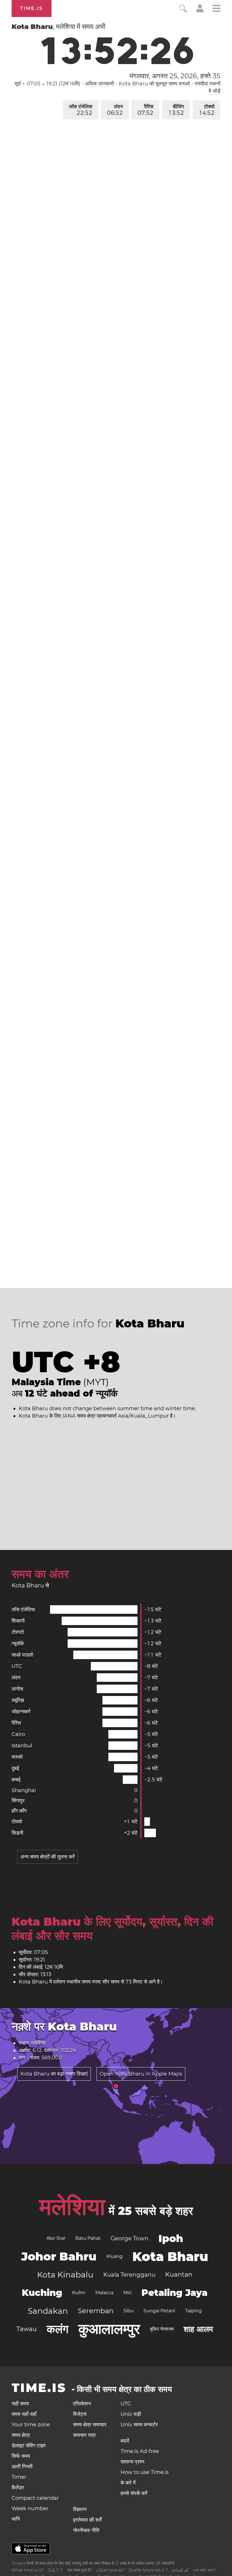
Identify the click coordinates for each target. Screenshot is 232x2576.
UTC (17, 1666)
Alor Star (56, 2238)
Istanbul (22, 1746)
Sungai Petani (159, 2311)
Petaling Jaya (174, 2293)
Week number (30, 2509)
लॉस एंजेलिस (81, 110)
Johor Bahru (59, 2256)
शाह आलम (198, 2329)
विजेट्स (80, 2414)
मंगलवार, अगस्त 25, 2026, (175, 76)
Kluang (114, 2256)
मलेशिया (72, 2207)
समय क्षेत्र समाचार (90, 2425)
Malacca (104, 2293)
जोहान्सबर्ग (21, 1712)
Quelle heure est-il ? (148, 2570)
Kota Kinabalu (65, 2275)
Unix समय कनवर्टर (139, 2425)
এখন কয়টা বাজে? (204, 2570)
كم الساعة (180, 2570)
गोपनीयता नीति (86, 2530)
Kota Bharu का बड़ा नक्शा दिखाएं (54, 2074)
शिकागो (18, 1621)
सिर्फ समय (21, 2456)
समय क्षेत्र (21, 2435)
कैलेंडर (18, 2488)
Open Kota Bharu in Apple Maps (141, 2074)
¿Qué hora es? (110, 2570)
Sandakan (48, 2311)
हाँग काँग (19, 1811)
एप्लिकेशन (82, 2404)
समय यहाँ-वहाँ (24, 2414)
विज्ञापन (80, 2509)
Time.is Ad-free (140, 2451)
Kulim (79, 2293)
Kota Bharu (170, 2256)
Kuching (42, 2293)
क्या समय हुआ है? (80, 2570)
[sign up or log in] (200, 11)
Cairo (18, 1734)
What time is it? (28, 2570)
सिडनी (17, 1833)
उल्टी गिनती (22, 2467)
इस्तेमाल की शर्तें (87, 2520)
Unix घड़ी (131, 2414)
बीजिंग (176, 110)
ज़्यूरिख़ (18, 1700)
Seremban (96, 2311)
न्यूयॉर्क (18, 1644)
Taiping (193, 2311)
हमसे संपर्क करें (134, 2493)
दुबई (15, 1768)
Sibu (128, 2311)
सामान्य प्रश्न (132, 2462)
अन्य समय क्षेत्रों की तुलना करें (48, 1857)
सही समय (20, 2404)
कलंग (58, 2329)
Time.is (32, 8)
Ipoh (171, 2238)
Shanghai (24, 1790)
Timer (19, 2477)
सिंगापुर (18, 1801)
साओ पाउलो (22, 1655)
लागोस (17, 1689)
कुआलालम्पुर (109, 2329)
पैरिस (145, 110)
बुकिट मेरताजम (162, 2329)
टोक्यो (207, 110)
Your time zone (31, 2425)
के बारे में (128, 2483)
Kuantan (179, 2274)
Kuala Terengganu (129, 2275)
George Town (130, 2238)
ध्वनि (16, 2519)
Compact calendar (35, 2498)
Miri (127, 2293)
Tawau (27, 2329)
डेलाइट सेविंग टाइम (29, 2446)
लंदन (115, 110)
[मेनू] (216, 9)
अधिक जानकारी (100, 84)
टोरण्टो (18, 1632)
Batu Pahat (88, 2238)
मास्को (17, 1757)
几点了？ (55, 2570)
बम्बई (16, 1780)
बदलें (125, 2441)
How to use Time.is (145, 2472)
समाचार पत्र (84, 2435)
